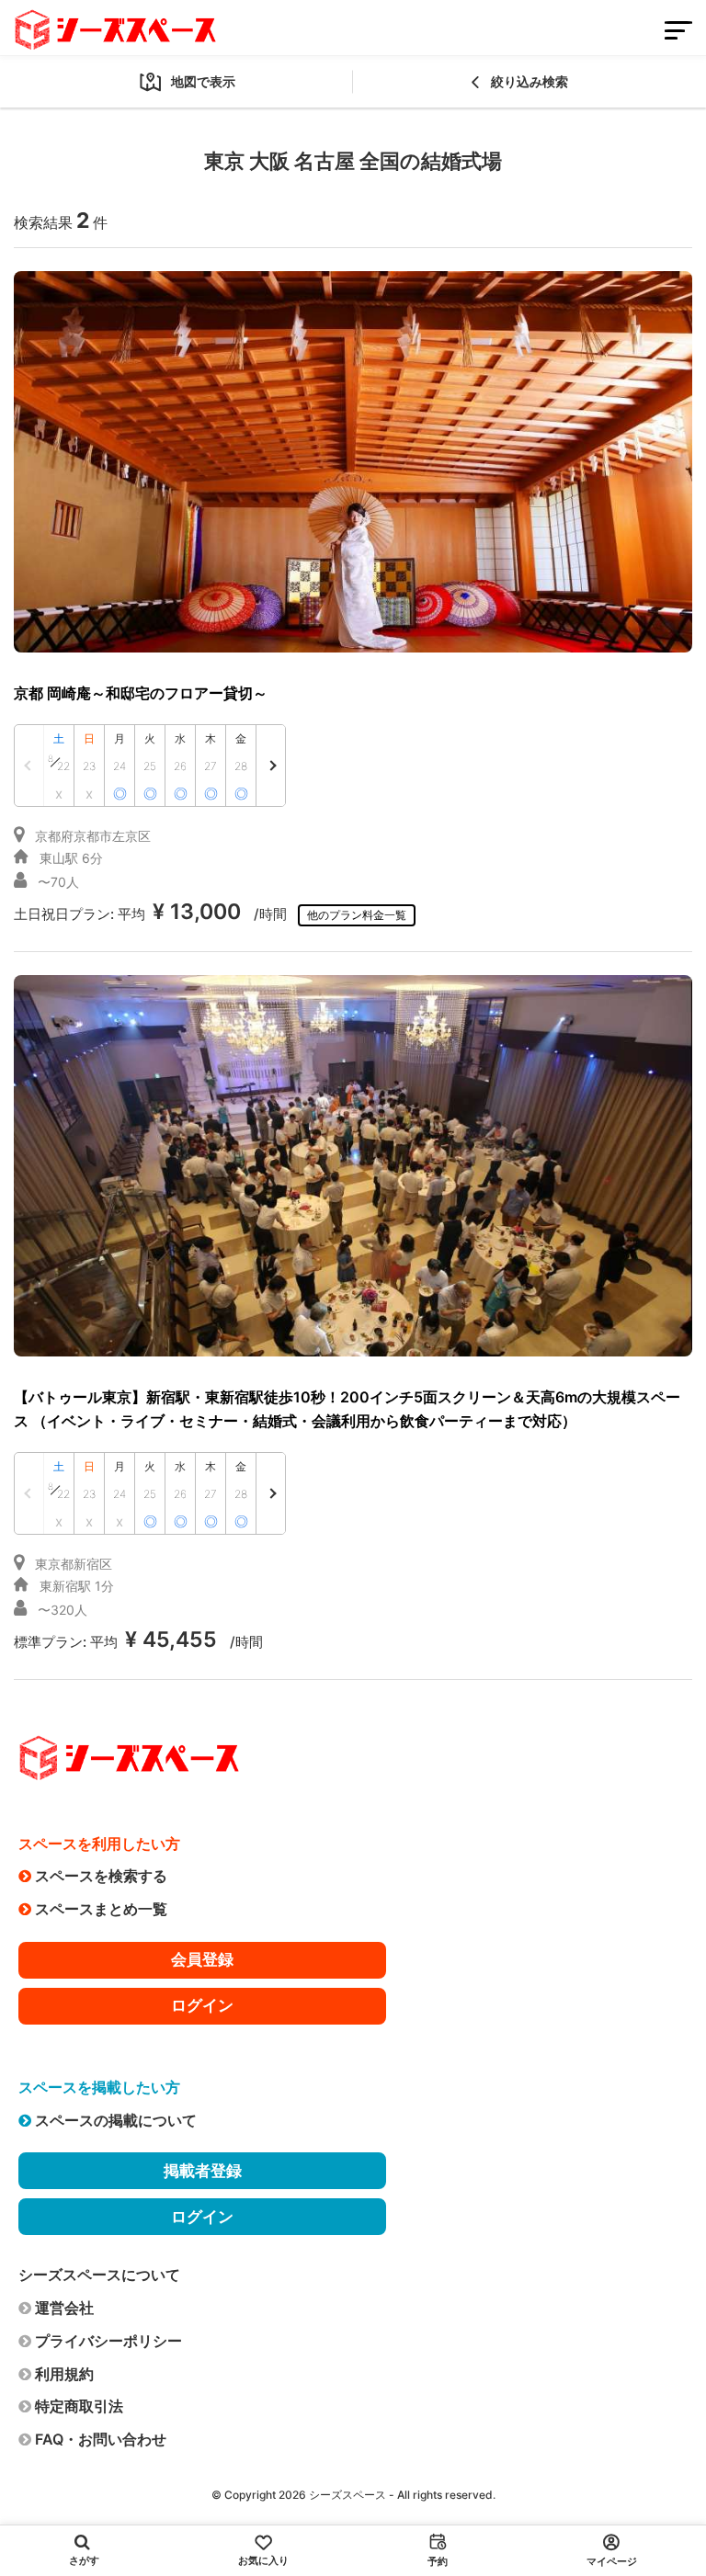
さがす (84, 2560)
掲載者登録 (203, 2171)
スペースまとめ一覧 (101, 1909)
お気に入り (263, 2560)
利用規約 (64, 2374)
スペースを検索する (101, 1876)
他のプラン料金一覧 (357, 915)
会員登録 (202, 1959)
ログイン (202, 2005)
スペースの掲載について (116, 2120)
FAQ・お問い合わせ (101, 2439)
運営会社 (64, 2308)
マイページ (612, 2561)
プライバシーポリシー (108, 2341)
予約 (438, 2561)
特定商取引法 (79, 2406)
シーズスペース (347, 2495)
